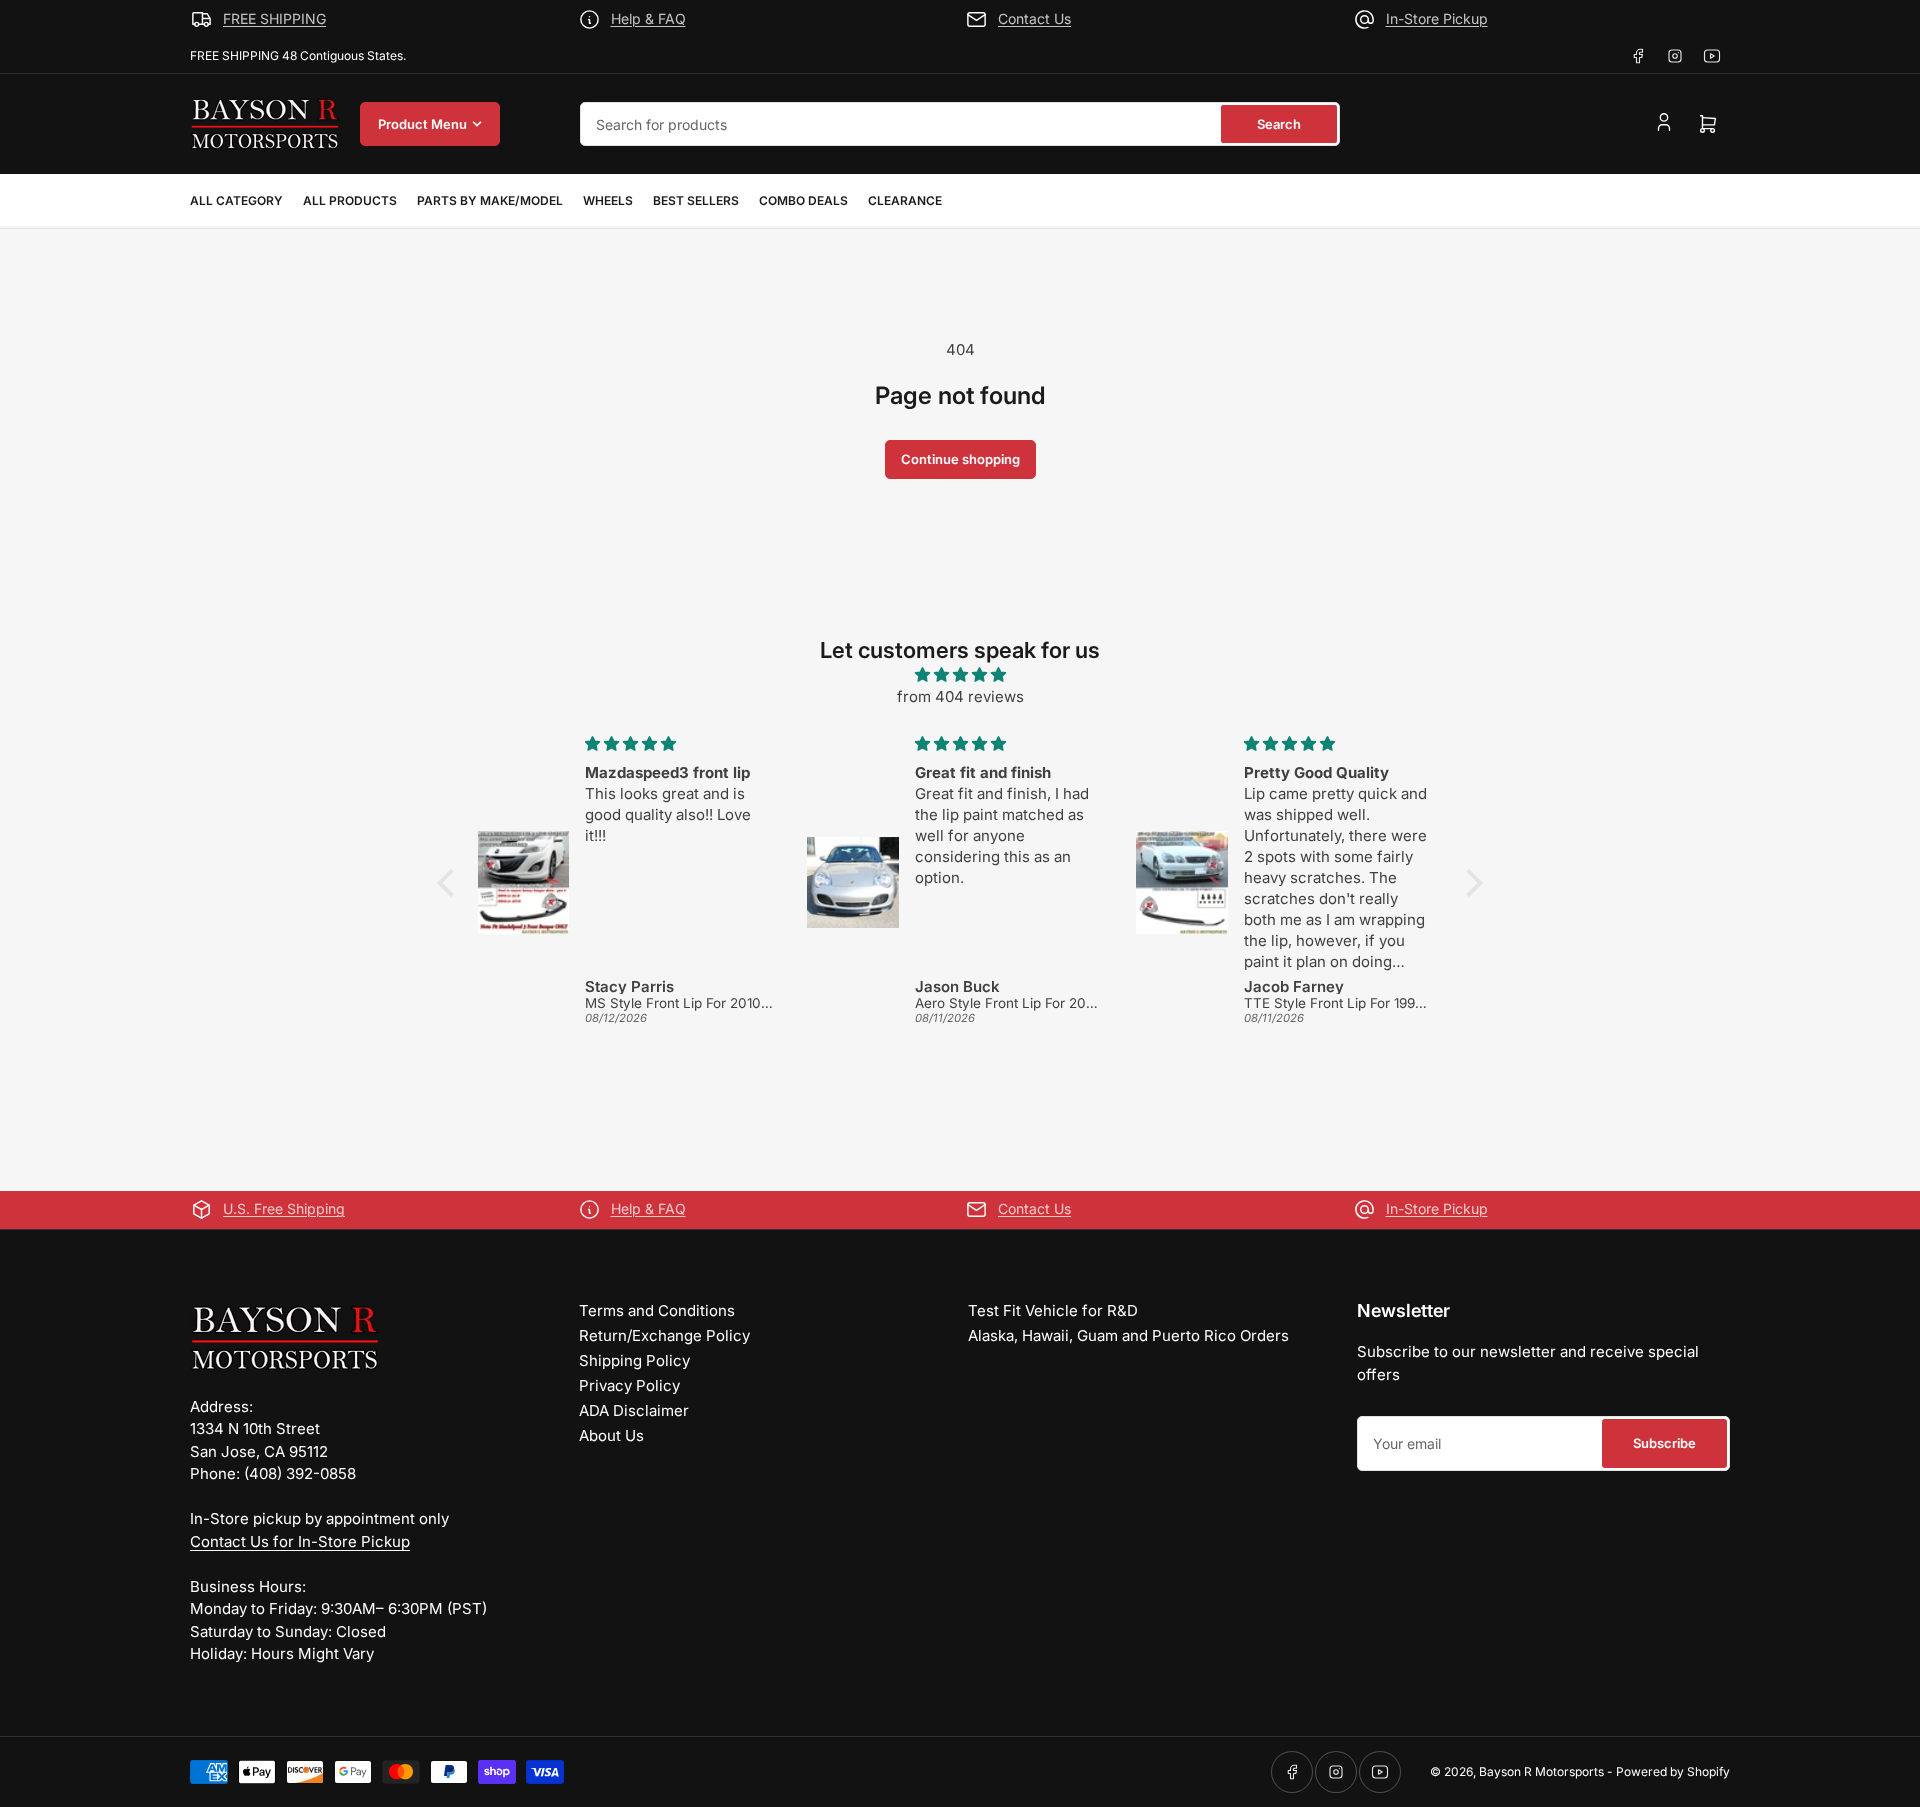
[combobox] (960, 124)
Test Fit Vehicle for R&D (1053, 1310)
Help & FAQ (648, 18)
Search (1279, 124)
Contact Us (1034, 18)
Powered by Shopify (1673, 1771)
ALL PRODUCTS (350, 200)
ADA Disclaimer (634, 1410)
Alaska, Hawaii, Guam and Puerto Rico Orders (1128, 1335)
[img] (960, 675)
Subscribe (1664, 1443)
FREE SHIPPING (274, 18)
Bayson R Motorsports (1541, 1771)
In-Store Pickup (1437, 18)
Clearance (905, 200)
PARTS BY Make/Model (490, 200)
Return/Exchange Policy (664, 1335)
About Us (611, 1435)
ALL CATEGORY (236, 200)
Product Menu (422, 124)
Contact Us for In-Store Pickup (300, 1541)
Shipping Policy (634, 1360)
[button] (451, 883)
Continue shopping (960, 459)
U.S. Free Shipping (284, 1208)
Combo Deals (803, 200)
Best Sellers (696, 200)
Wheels (608, 200)
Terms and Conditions (657, 1310)
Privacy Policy (629, 1385)
